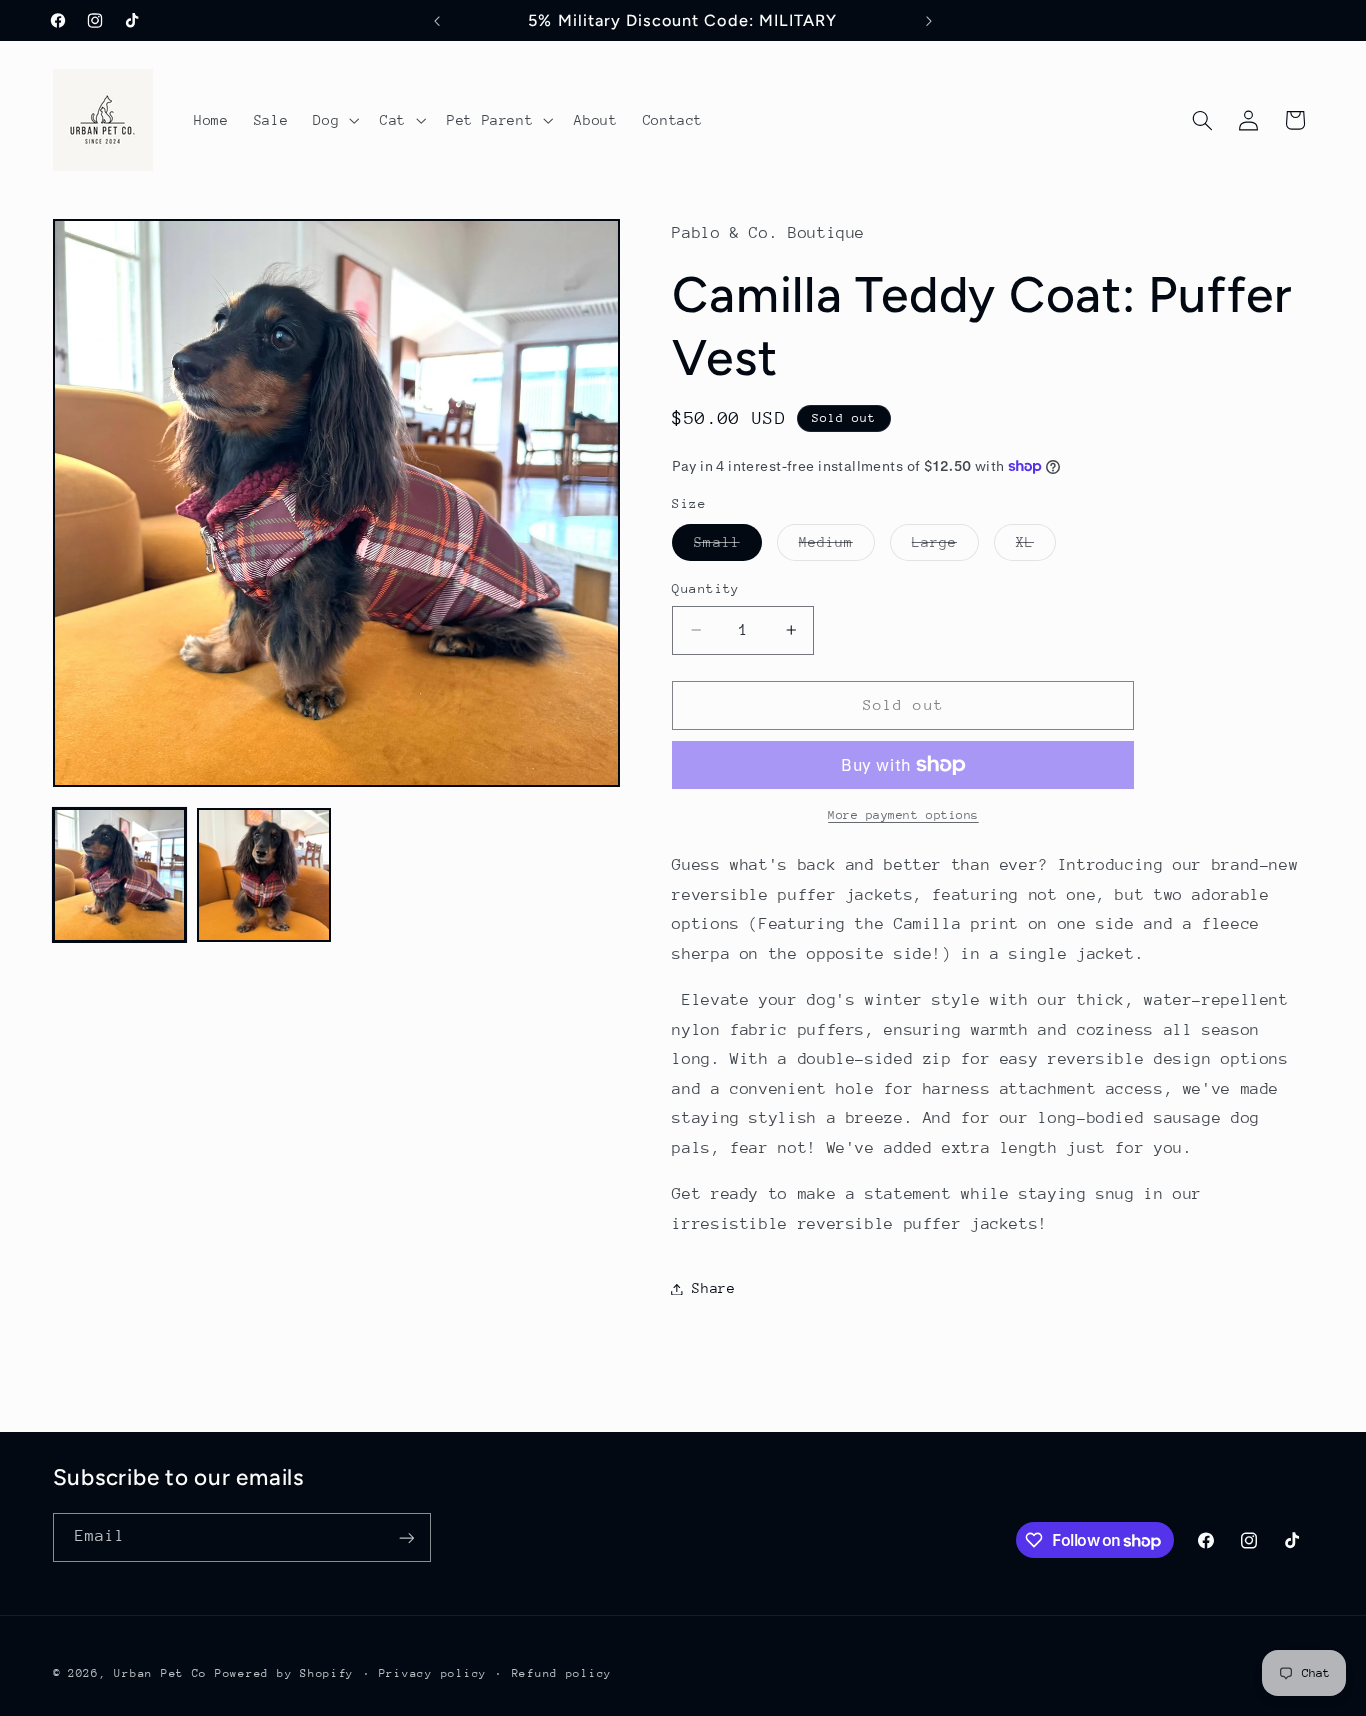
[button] (334, 120)
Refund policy (562, 1673)
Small (727, 547)
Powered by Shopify (284, 1673)
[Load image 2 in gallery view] (264, 875)
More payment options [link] (903, 815)
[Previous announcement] (437, 21)
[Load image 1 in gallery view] (120, 875)
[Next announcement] (929, 21)
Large (945, 547)
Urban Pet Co (160, 1673)
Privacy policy (433, 1673)
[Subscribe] (406, 1537)
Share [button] (713, 1288)
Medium (837, 547)
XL (1036, 547)
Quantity (705, 588)
